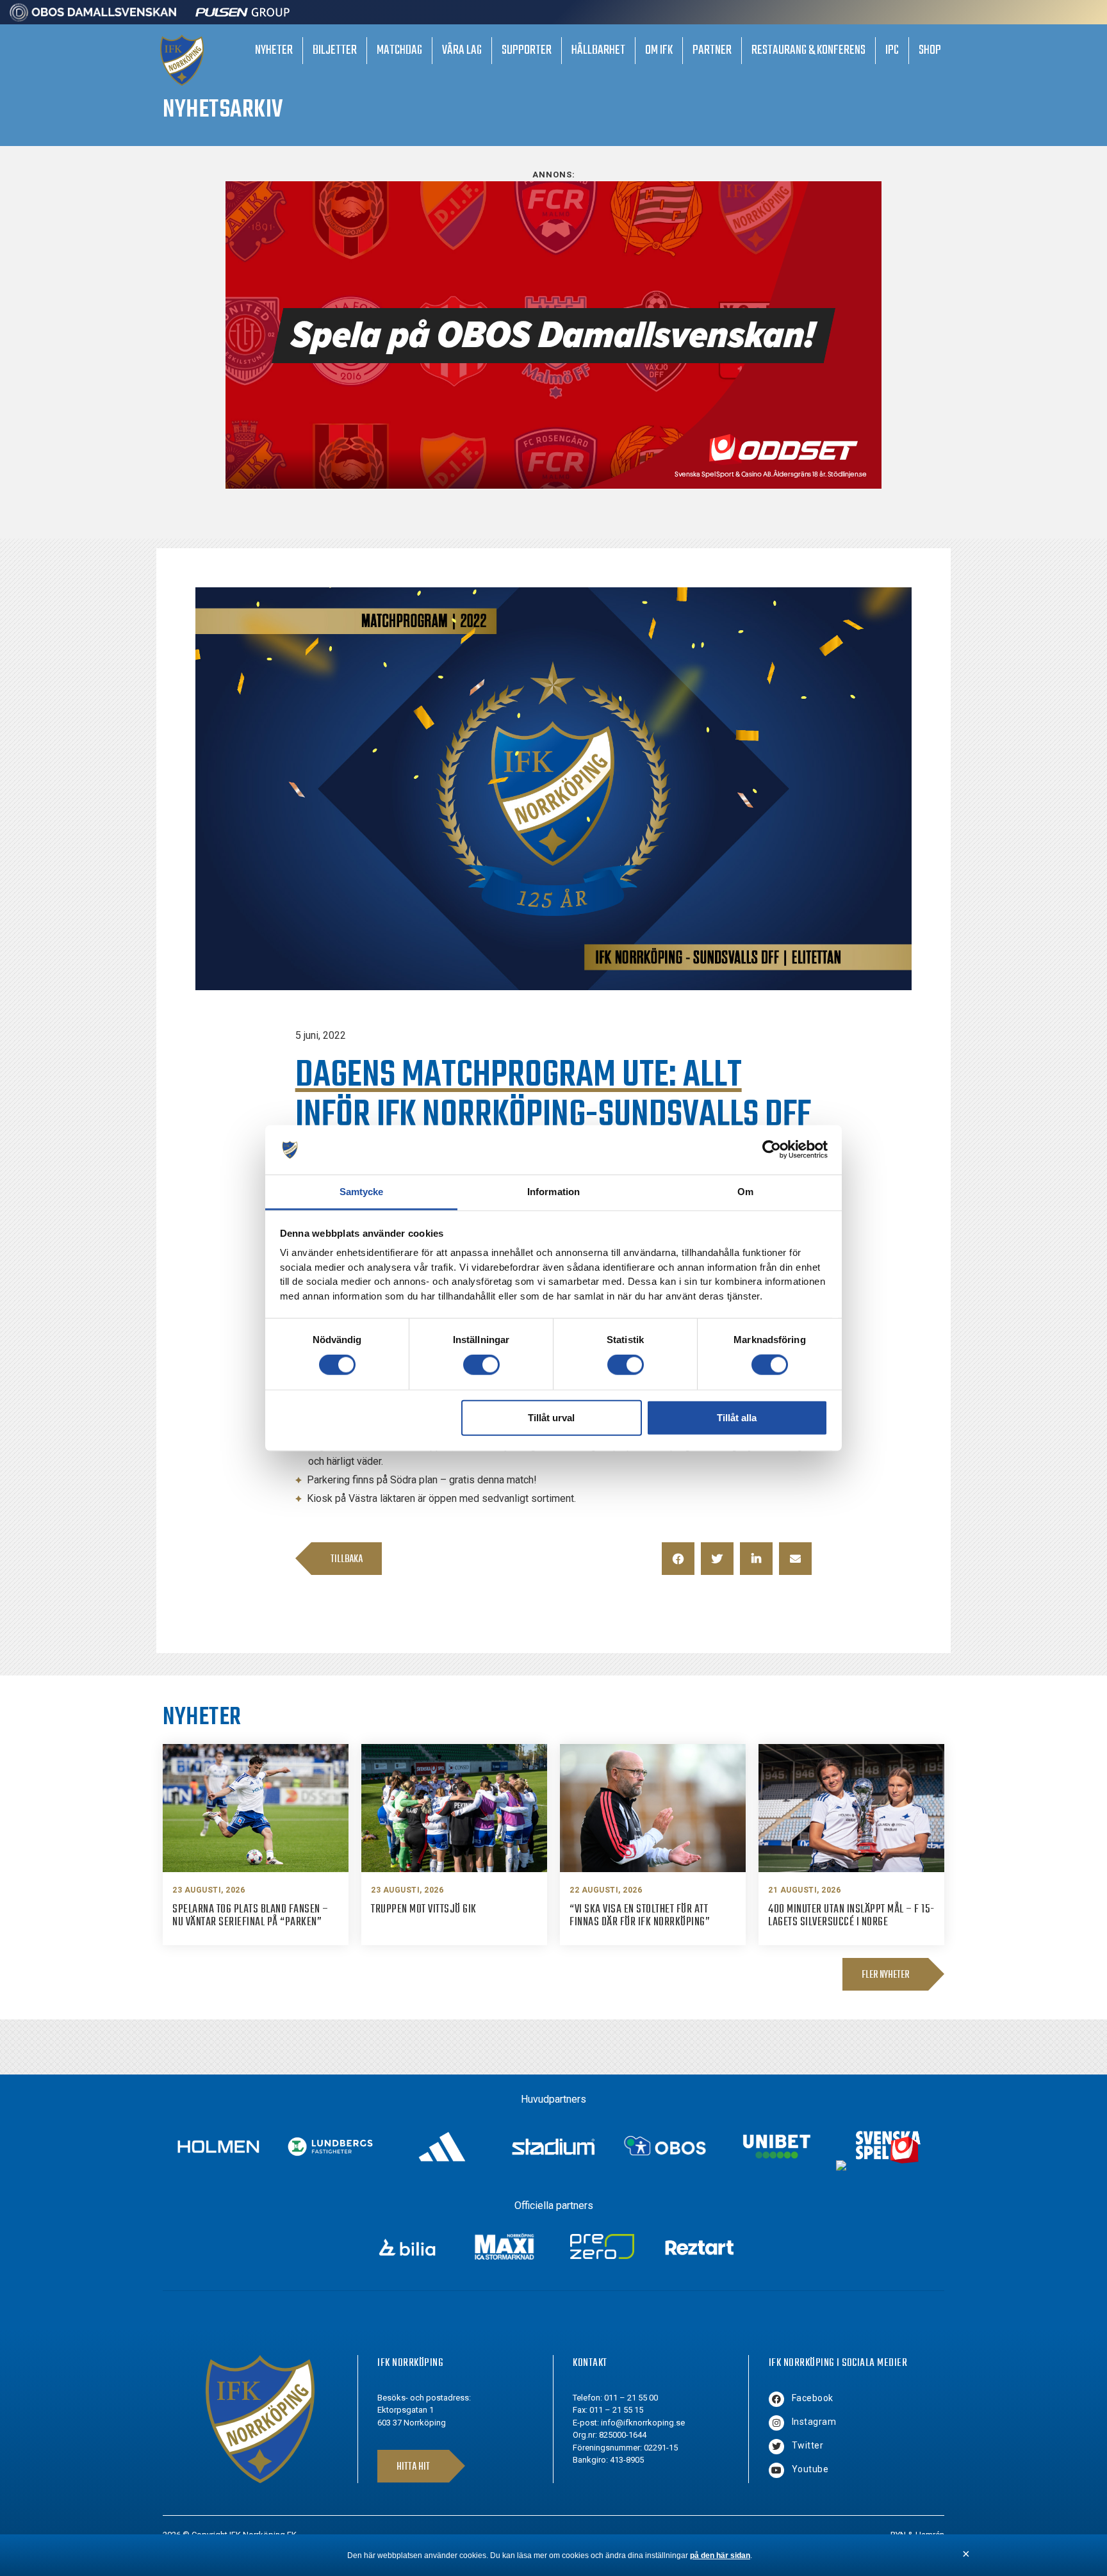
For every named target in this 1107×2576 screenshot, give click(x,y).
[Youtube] (776, 2470)
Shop (930, 50)
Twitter (808, 2445)
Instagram (814, 2422)
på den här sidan (720, 2556)
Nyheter (274, 50)
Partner (712, 50)
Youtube (810, 2469)
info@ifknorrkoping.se (643, 2423)
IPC (892, 50)
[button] (678, 1559)
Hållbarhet (598, 50)
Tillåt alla (737, 1417)
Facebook (813, 2398)
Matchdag (399, 50)
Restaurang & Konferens (808, 50)
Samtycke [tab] (362, 1192)
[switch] (481, 1365)
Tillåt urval (551, 1417)
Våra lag (462, 50)
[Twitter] (776, 2447)
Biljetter (335, 50)
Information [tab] (553, 1192)
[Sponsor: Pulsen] (243, 18)
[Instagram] (776, 2423)
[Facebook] (776, 2399)
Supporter (527, 50)
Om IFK (659, 50)
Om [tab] (745, 1192)
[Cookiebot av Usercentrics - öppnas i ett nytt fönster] (772, 1150)
